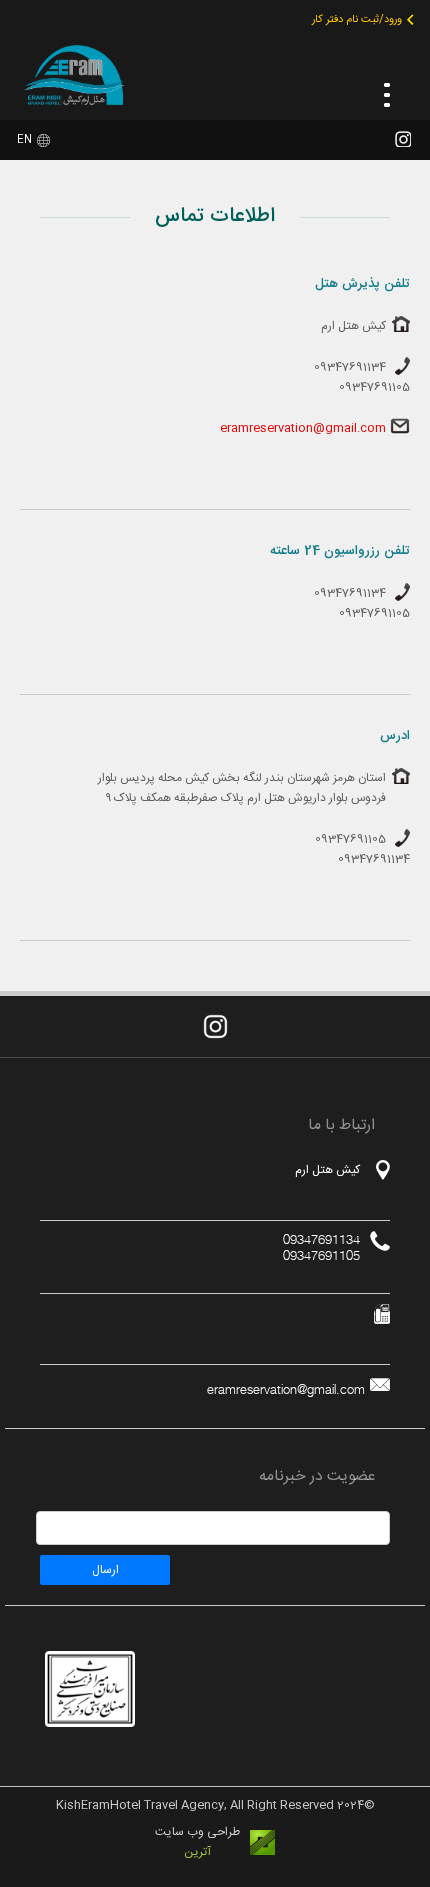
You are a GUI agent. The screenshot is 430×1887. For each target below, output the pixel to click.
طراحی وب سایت (197, 1832)
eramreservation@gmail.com (303, 428)
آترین (197, 1852)
